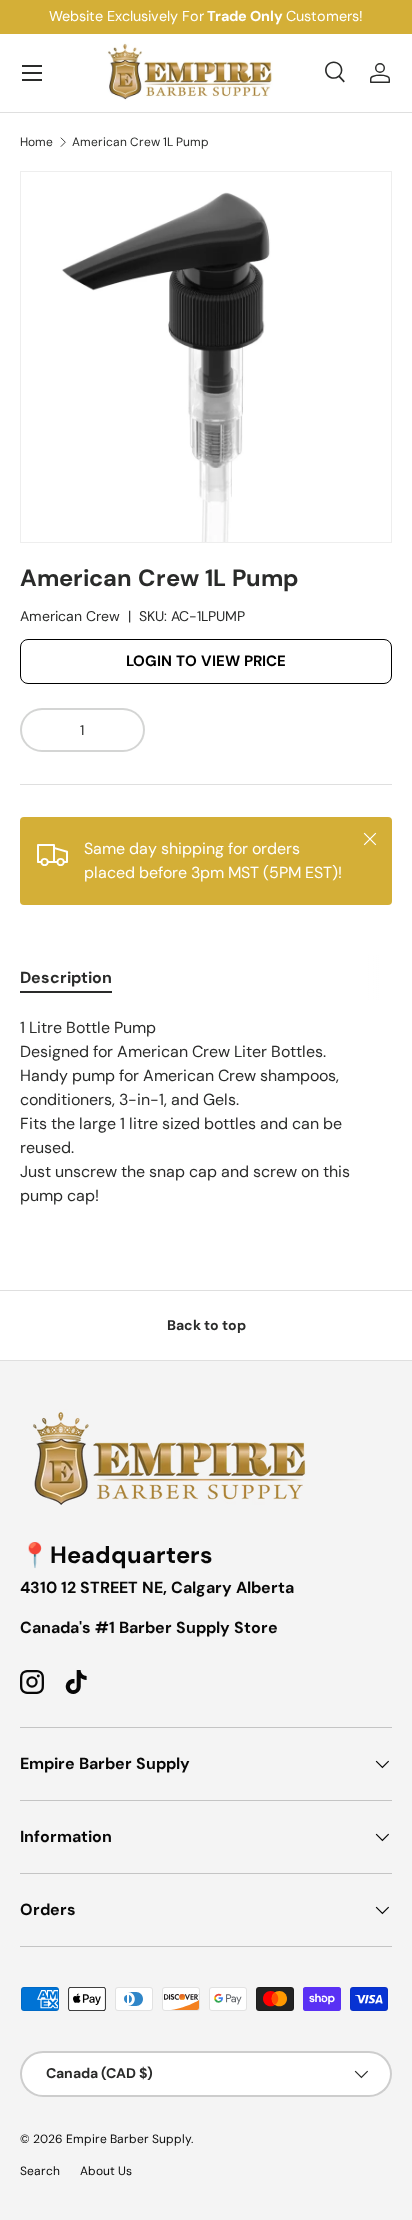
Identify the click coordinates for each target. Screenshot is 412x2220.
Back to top (206, 1325)
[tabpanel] (206, 1112)
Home (36, 142)
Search (40, 2171)
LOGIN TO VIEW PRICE (206, 661)
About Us (106, 2171)
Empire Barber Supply (128, 2139)
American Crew (70, 616)
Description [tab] (66, 977)
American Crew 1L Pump (140, 142)
